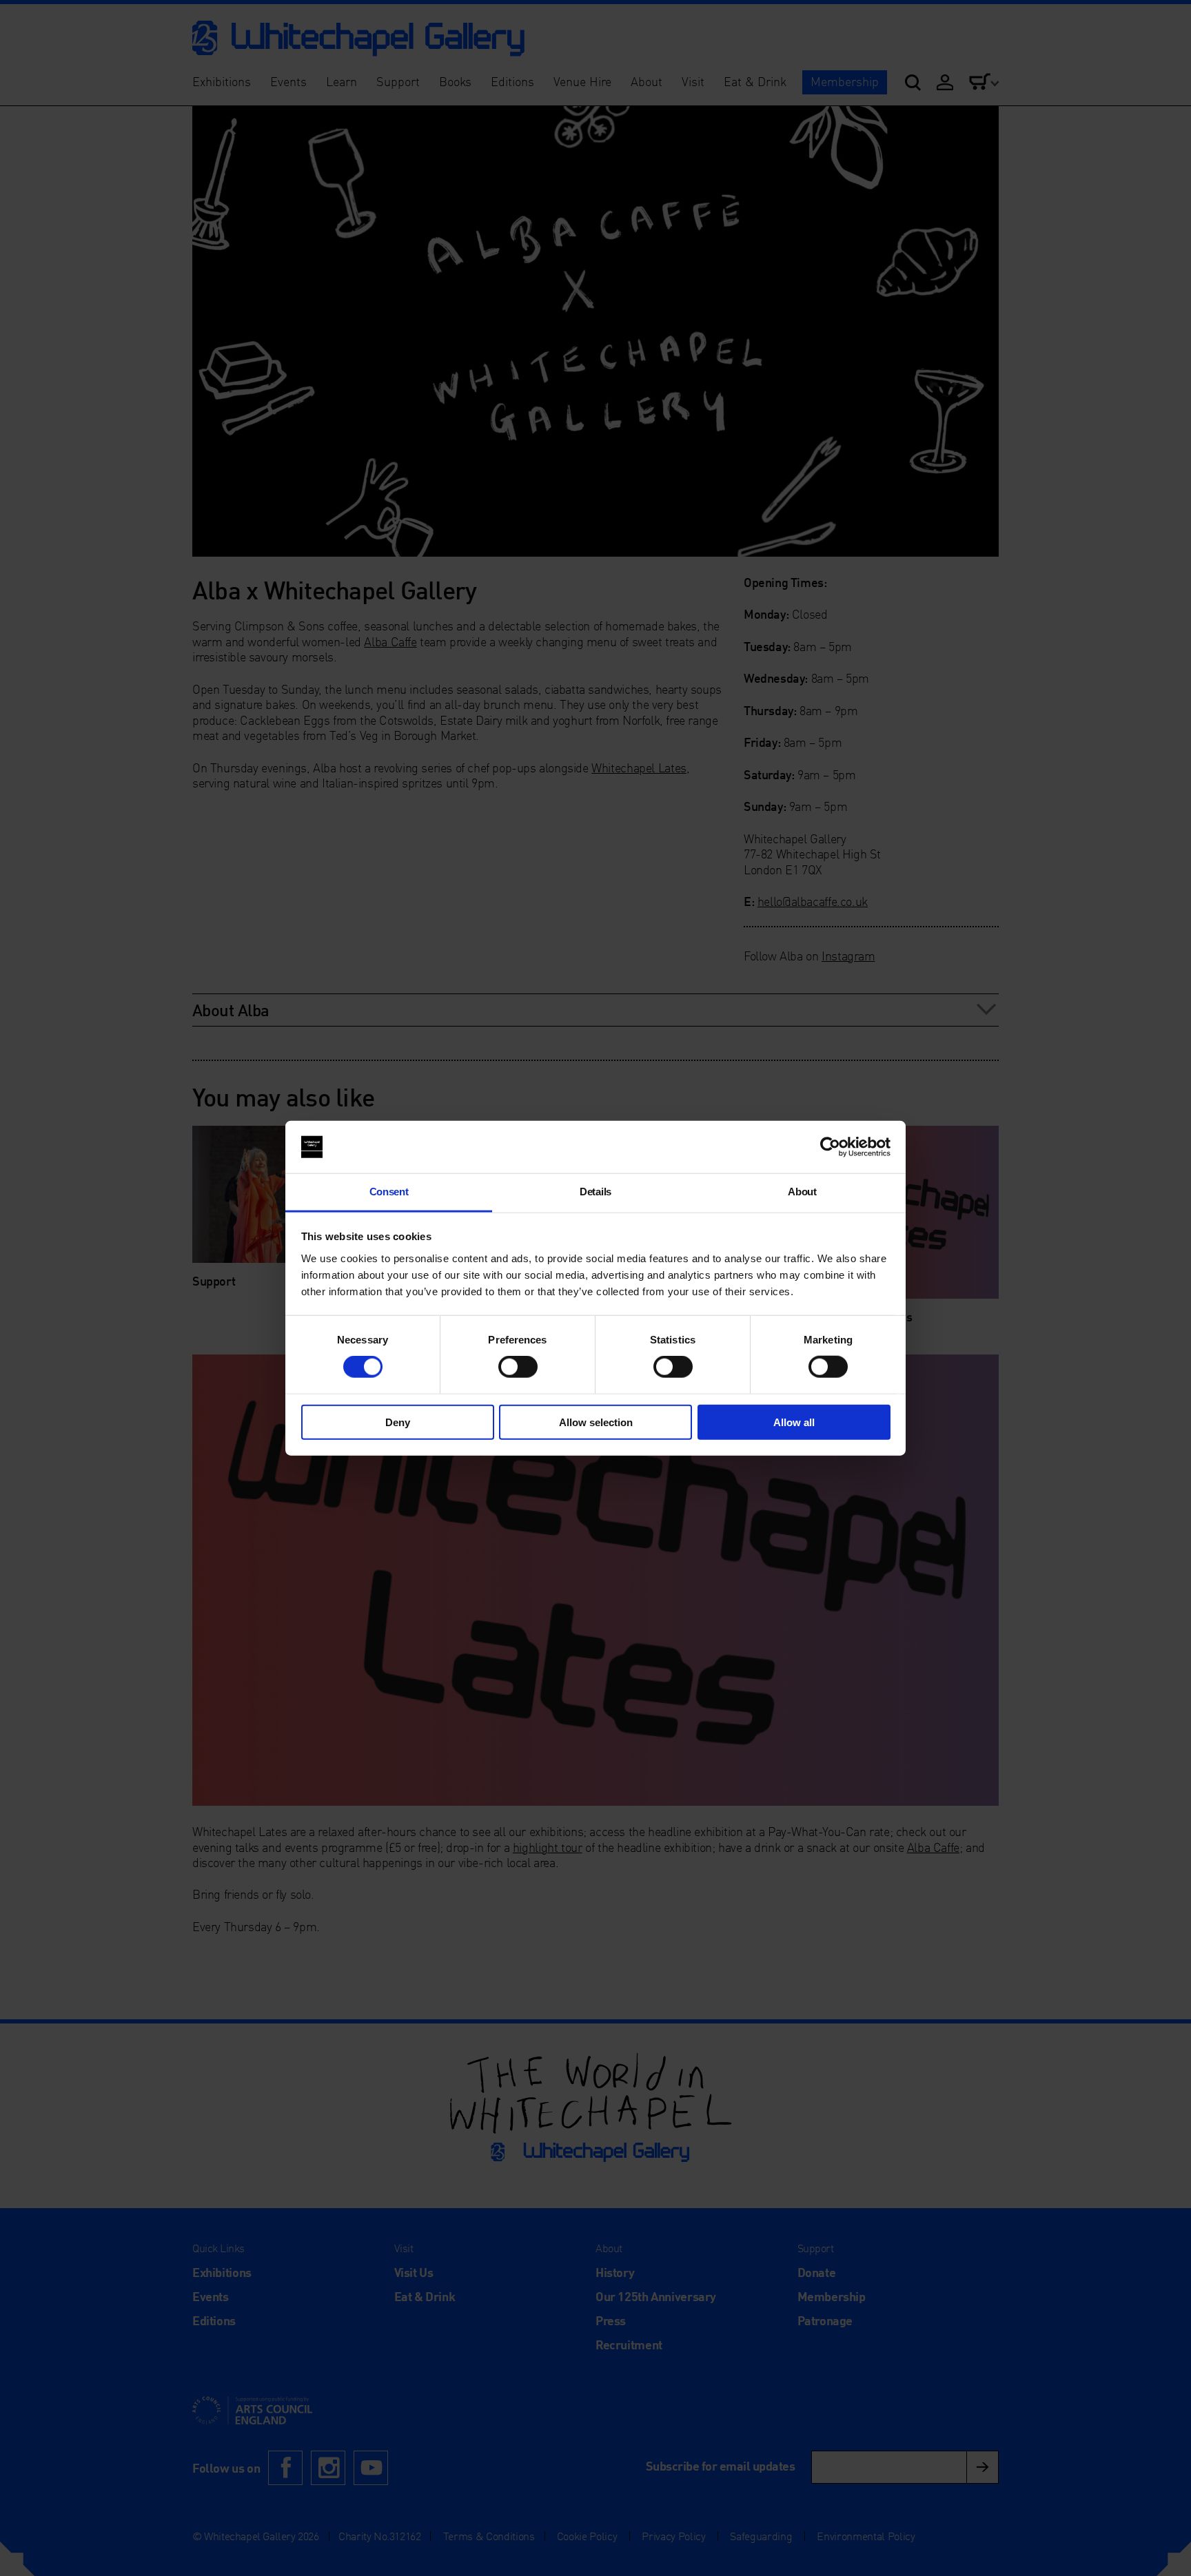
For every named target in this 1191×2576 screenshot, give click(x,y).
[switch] (518, 1367)
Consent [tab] (389, 1192)
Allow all (794, 1422)
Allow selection (596, 1422)
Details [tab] (595, 1192)
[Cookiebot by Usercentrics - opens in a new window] (830, 1147)
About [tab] (802, 1192)
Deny (398, 1422)
